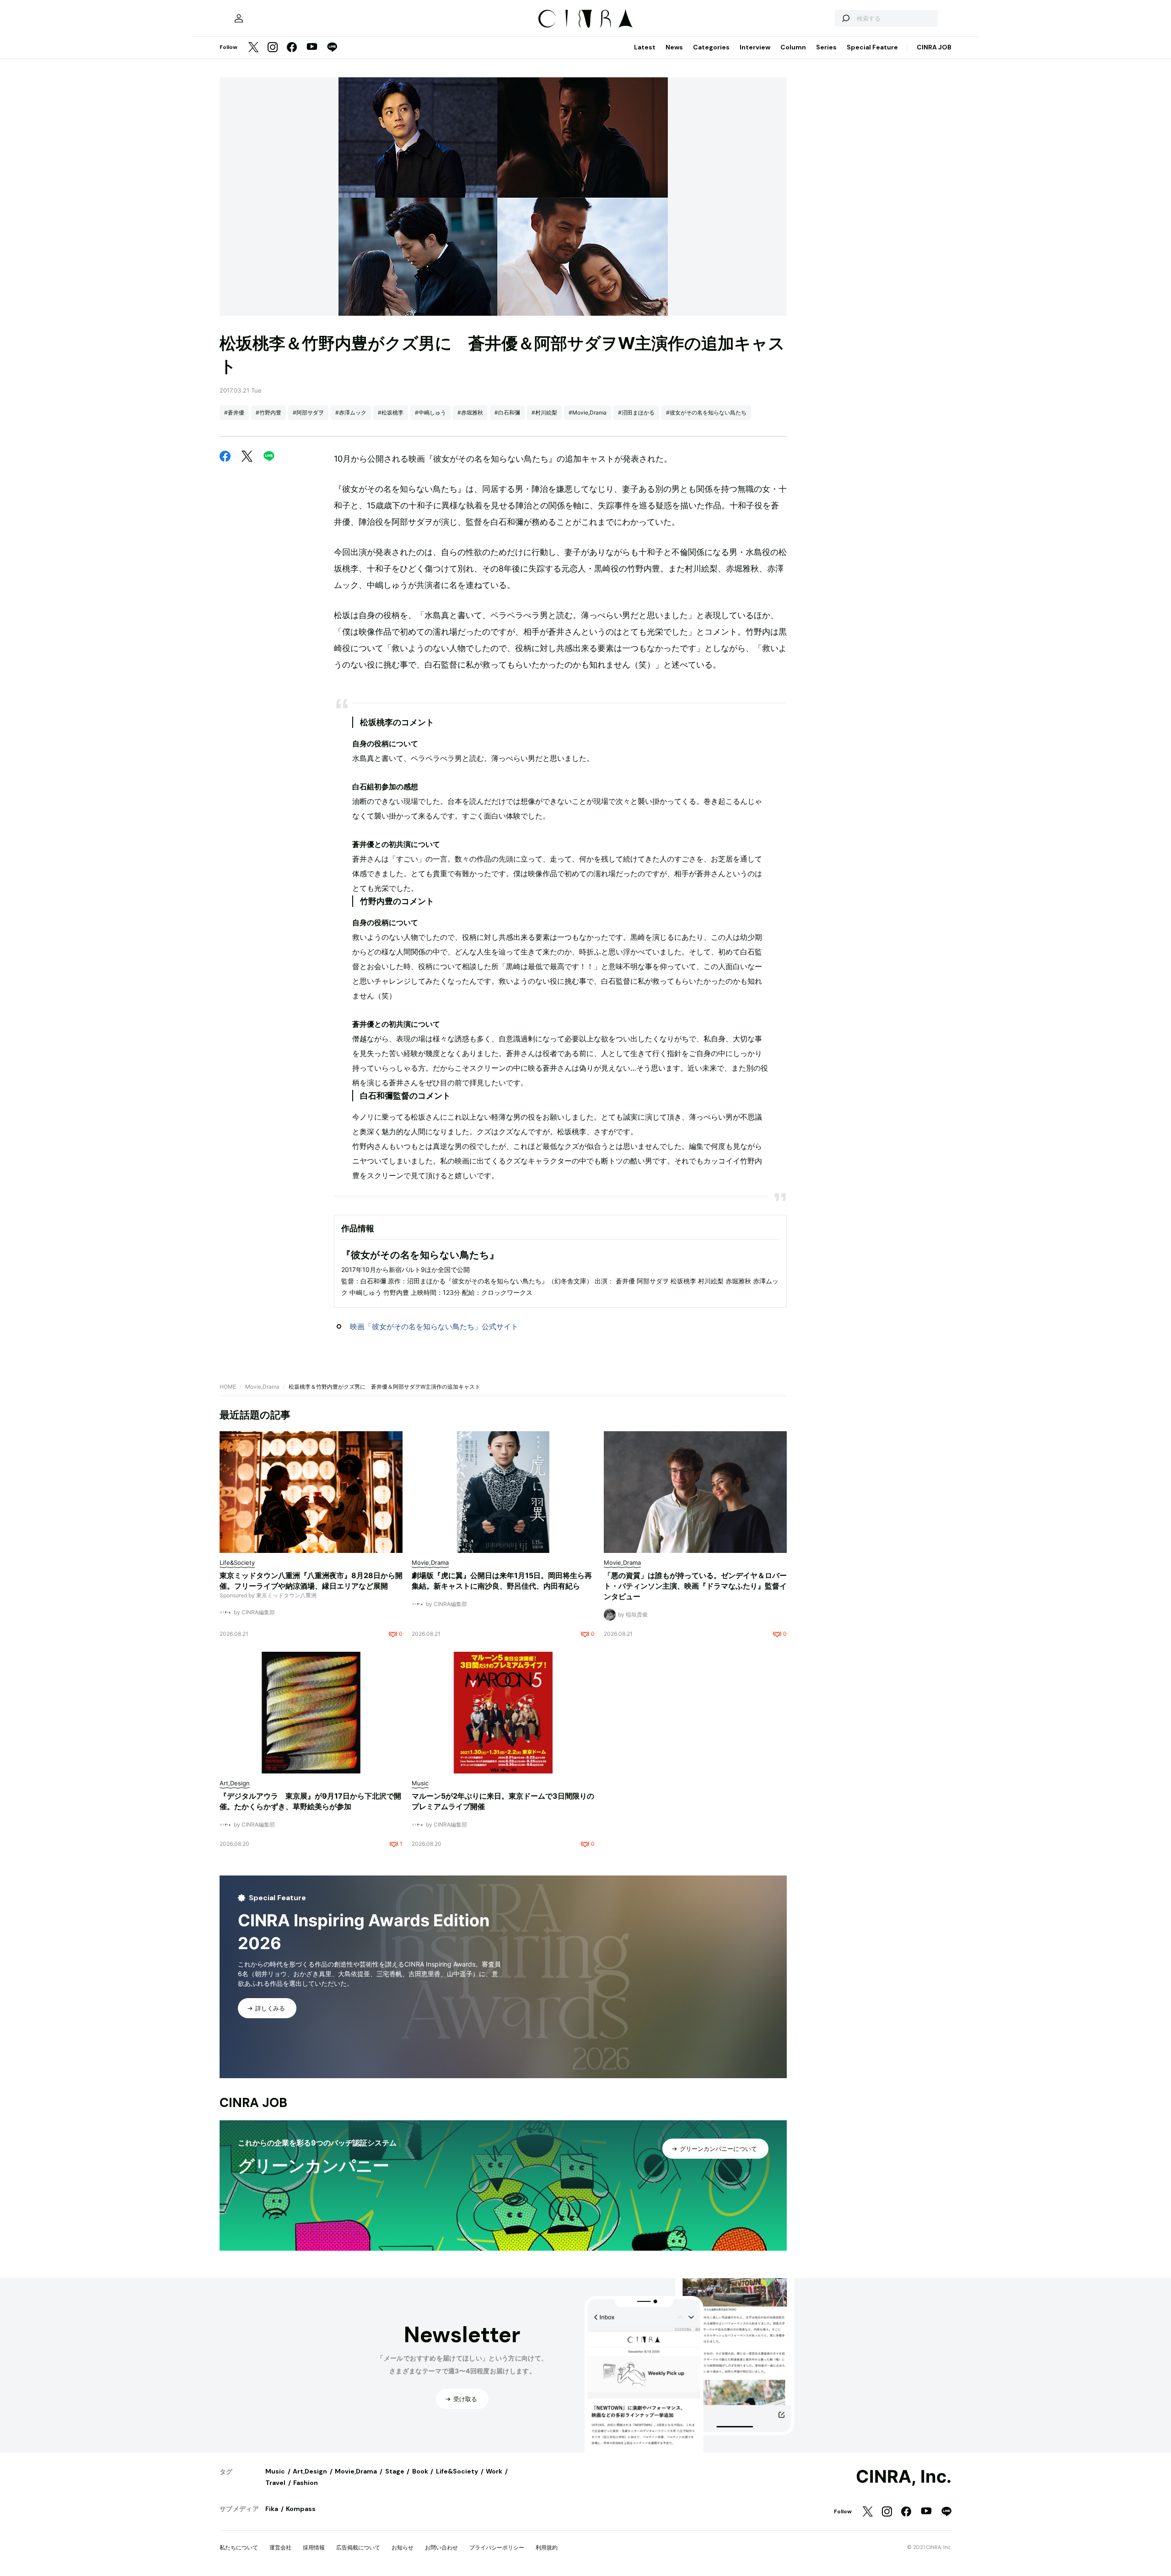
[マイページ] (239, 18)
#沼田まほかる (636, 412)
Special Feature (872, 47)
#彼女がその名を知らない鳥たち (706, 412)
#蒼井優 (234, 412)
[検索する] (845, 18)
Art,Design (310, 2471)
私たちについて (239, 2547)
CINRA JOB (934, 47)
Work (494, 2471)
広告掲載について (358, 2547)
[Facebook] (292, 48)
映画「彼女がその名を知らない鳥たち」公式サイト (434, 1326)
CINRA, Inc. (904, 2477)
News (674, 47)
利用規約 (547, 2547)
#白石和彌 (507, 412)
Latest (645, 47)
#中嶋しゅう (430, 412)
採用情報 (314, 2547)
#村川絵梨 (544, 412)
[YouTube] (312, 48)
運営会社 (280, 2547)
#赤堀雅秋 (470, 412)
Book (420, 2471)
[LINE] (332, 48)
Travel (275, 2483)
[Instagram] (273, 48)
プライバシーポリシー (497, 2547)
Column (793, 47)
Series (826, 47)
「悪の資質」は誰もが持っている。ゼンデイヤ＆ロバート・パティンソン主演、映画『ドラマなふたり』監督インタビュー (695, 1586)
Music (275, 2471)
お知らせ (403, 2547)
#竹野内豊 (269, 412)
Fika (272, 2509)
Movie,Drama (262, 1387)
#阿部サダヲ (308, 412)
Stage (395, 2471)
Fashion (306, 2483)
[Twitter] (253, 48)
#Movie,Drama (588, 412)
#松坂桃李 (391, 412)
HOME (228, 1387)
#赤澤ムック (351, 412)
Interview (755, 47)
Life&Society (457, 2471)
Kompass (301, 2509)
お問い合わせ (441, 2547)
